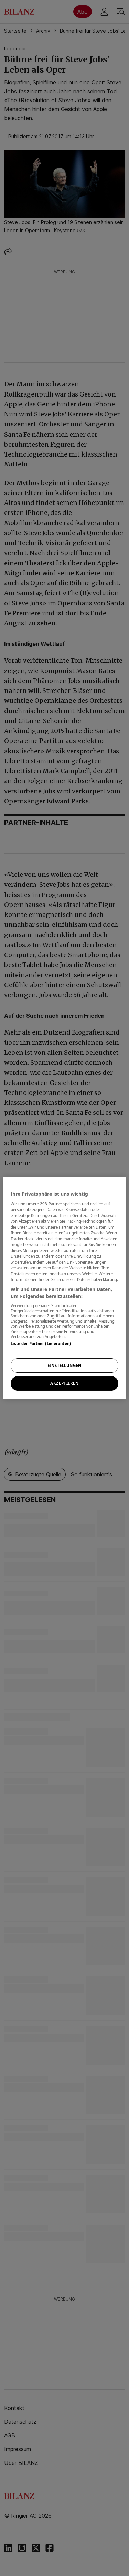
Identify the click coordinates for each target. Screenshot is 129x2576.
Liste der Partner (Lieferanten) (41, 1343)
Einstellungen (64, 1365)
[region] (64, 1288)
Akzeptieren (64, 1383)
